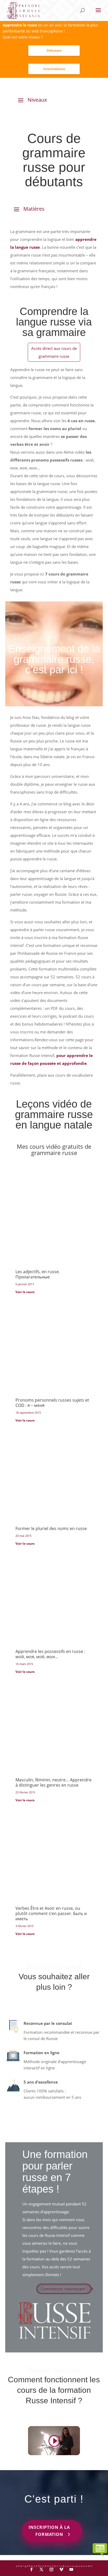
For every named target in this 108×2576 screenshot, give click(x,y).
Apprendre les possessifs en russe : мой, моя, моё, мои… (50, 1654)
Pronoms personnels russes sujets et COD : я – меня (52, 1403)
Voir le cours (25, 1292)
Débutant (54, 50)
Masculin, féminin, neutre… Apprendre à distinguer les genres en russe (53, 1782)
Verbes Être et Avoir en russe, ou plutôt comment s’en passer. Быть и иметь (51, 1913)
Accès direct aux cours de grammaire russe (54, 352)
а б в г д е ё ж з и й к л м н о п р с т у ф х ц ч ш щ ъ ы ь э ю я (54, 2566)
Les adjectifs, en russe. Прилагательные (38, 1274)
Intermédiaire (54, 69)
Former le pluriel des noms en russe (51, 1528)
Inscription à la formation (49, 2531)
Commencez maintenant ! (64, 2289)
